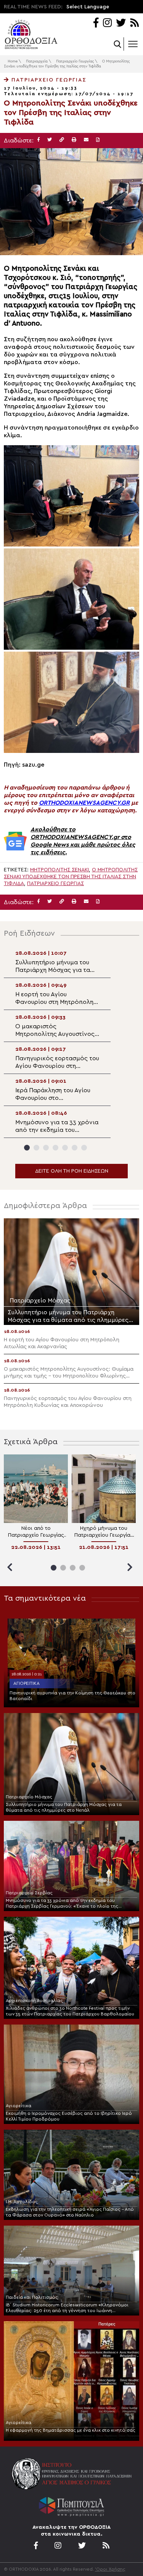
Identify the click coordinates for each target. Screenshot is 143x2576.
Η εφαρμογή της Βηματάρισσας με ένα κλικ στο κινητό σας (71, 2430)
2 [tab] (36, 1148)
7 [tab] (84, 1148)
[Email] (86, 140)
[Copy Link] (62, 140)
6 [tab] (75, 1148)
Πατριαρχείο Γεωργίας (75, 61)
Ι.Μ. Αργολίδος (22, 2202)
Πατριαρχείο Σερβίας (29, 1893)
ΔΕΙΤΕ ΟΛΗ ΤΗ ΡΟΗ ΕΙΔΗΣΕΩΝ (72, 1171)
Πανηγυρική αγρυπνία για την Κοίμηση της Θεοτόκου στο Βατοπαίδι (72, 1696)
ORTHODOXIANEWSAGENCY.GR (84, 803)
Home (13, 61)
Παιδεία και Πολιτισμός (32, 2297)
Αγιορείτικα (27, 1683)
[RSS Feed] (135, 23)
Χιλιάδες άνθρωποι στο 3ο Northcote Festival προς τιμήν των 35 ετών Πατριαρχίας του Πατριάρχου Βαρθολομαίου (70, 2011)
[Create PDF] (98, 140)
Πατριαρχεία (37, 61)
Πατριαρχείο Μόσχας (29, 1797)
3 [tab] (46, 1148)
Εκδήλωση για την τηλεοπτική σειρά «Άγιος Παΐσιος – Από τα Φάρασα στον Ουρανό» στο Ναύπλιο (70, 2212)
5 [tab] (65, 1148)
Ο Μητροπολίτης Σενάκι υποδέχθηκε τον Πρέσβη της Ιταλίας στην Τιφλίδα (71, 877)
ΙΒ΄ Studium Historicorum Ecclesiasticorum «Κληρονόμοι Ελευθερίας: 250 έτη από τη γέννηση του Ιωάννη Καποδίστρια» (67, 2308)
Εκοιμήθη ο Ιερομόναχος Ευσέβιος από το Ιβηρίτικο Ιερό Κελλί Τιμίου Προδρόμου (69, 2116)
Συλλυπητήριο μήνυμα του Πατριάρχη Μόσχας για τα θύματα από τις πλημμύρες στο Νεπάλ (64, 1807)
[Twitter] (121, 23)
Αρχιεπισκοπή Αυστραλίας (34, 2001)
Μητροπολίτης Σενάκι (59, 870)
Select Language (88, 7)
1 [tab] (27, 1148)
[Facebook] (96, 23)
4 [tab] (55, 1148)
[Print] (74, 140)
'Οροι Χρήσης (110, 2569)
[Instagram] (107, 23)
